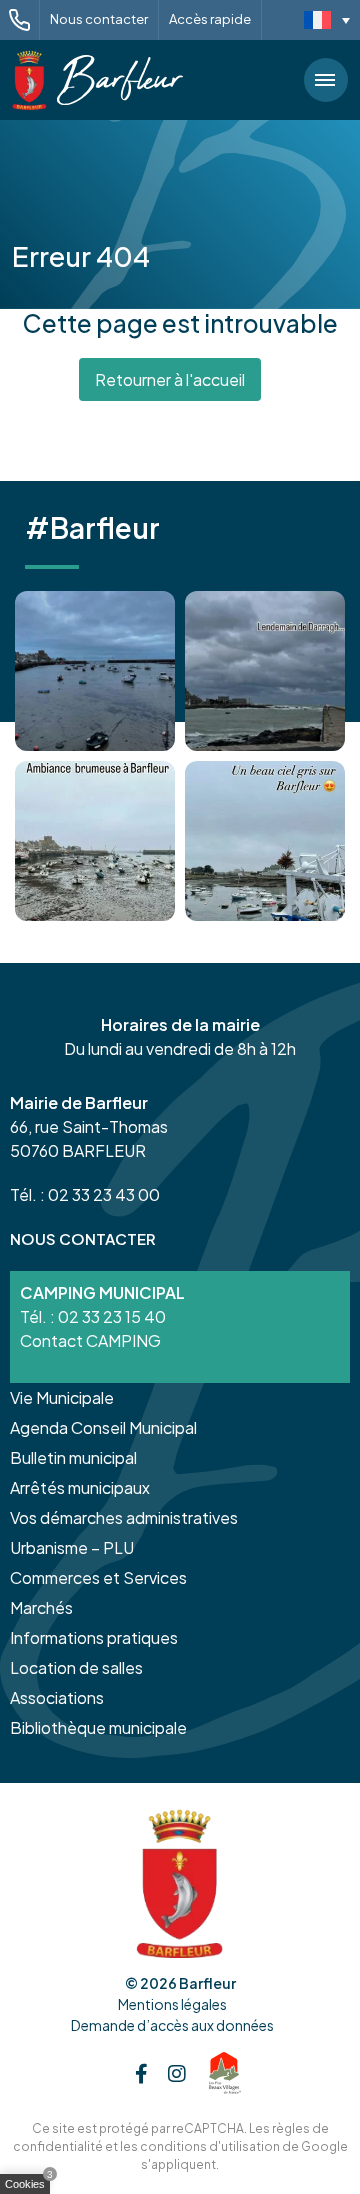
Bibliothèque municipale (98, 1727)
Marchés (41, 1607)
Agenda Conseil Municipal (103, 1427)
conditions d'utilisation (210, 2146)
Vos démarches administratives (124, 1517)
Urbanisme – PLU (72, 1547)
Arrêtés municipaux (80, 1487)
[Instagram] (177, 2073)
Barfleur (207, 1983)
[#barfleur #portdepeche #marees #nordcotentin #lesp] (265, 841)
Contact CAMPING (90, 1340)
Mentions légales (172, 2004)
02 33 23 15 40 (112, 1316)
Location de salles (76, 1667)
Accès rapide (210, 19)
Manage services (30, 2188)
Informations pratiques (94, 1637)
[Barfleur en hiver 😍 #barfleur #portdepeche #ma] (95, 671)
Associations (57, 1697)
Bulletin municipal (73, 1457)
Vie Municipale (62, 1397)
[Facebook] (141, 2073)
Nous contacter (99, 19)
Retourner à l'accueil (170, 379)
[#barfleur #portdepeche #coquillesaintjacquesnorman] (95, 841)
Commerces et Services (98, 1577)
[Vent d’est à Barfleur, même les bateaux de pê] (265, 671)
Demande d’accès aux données (172, 2025)
